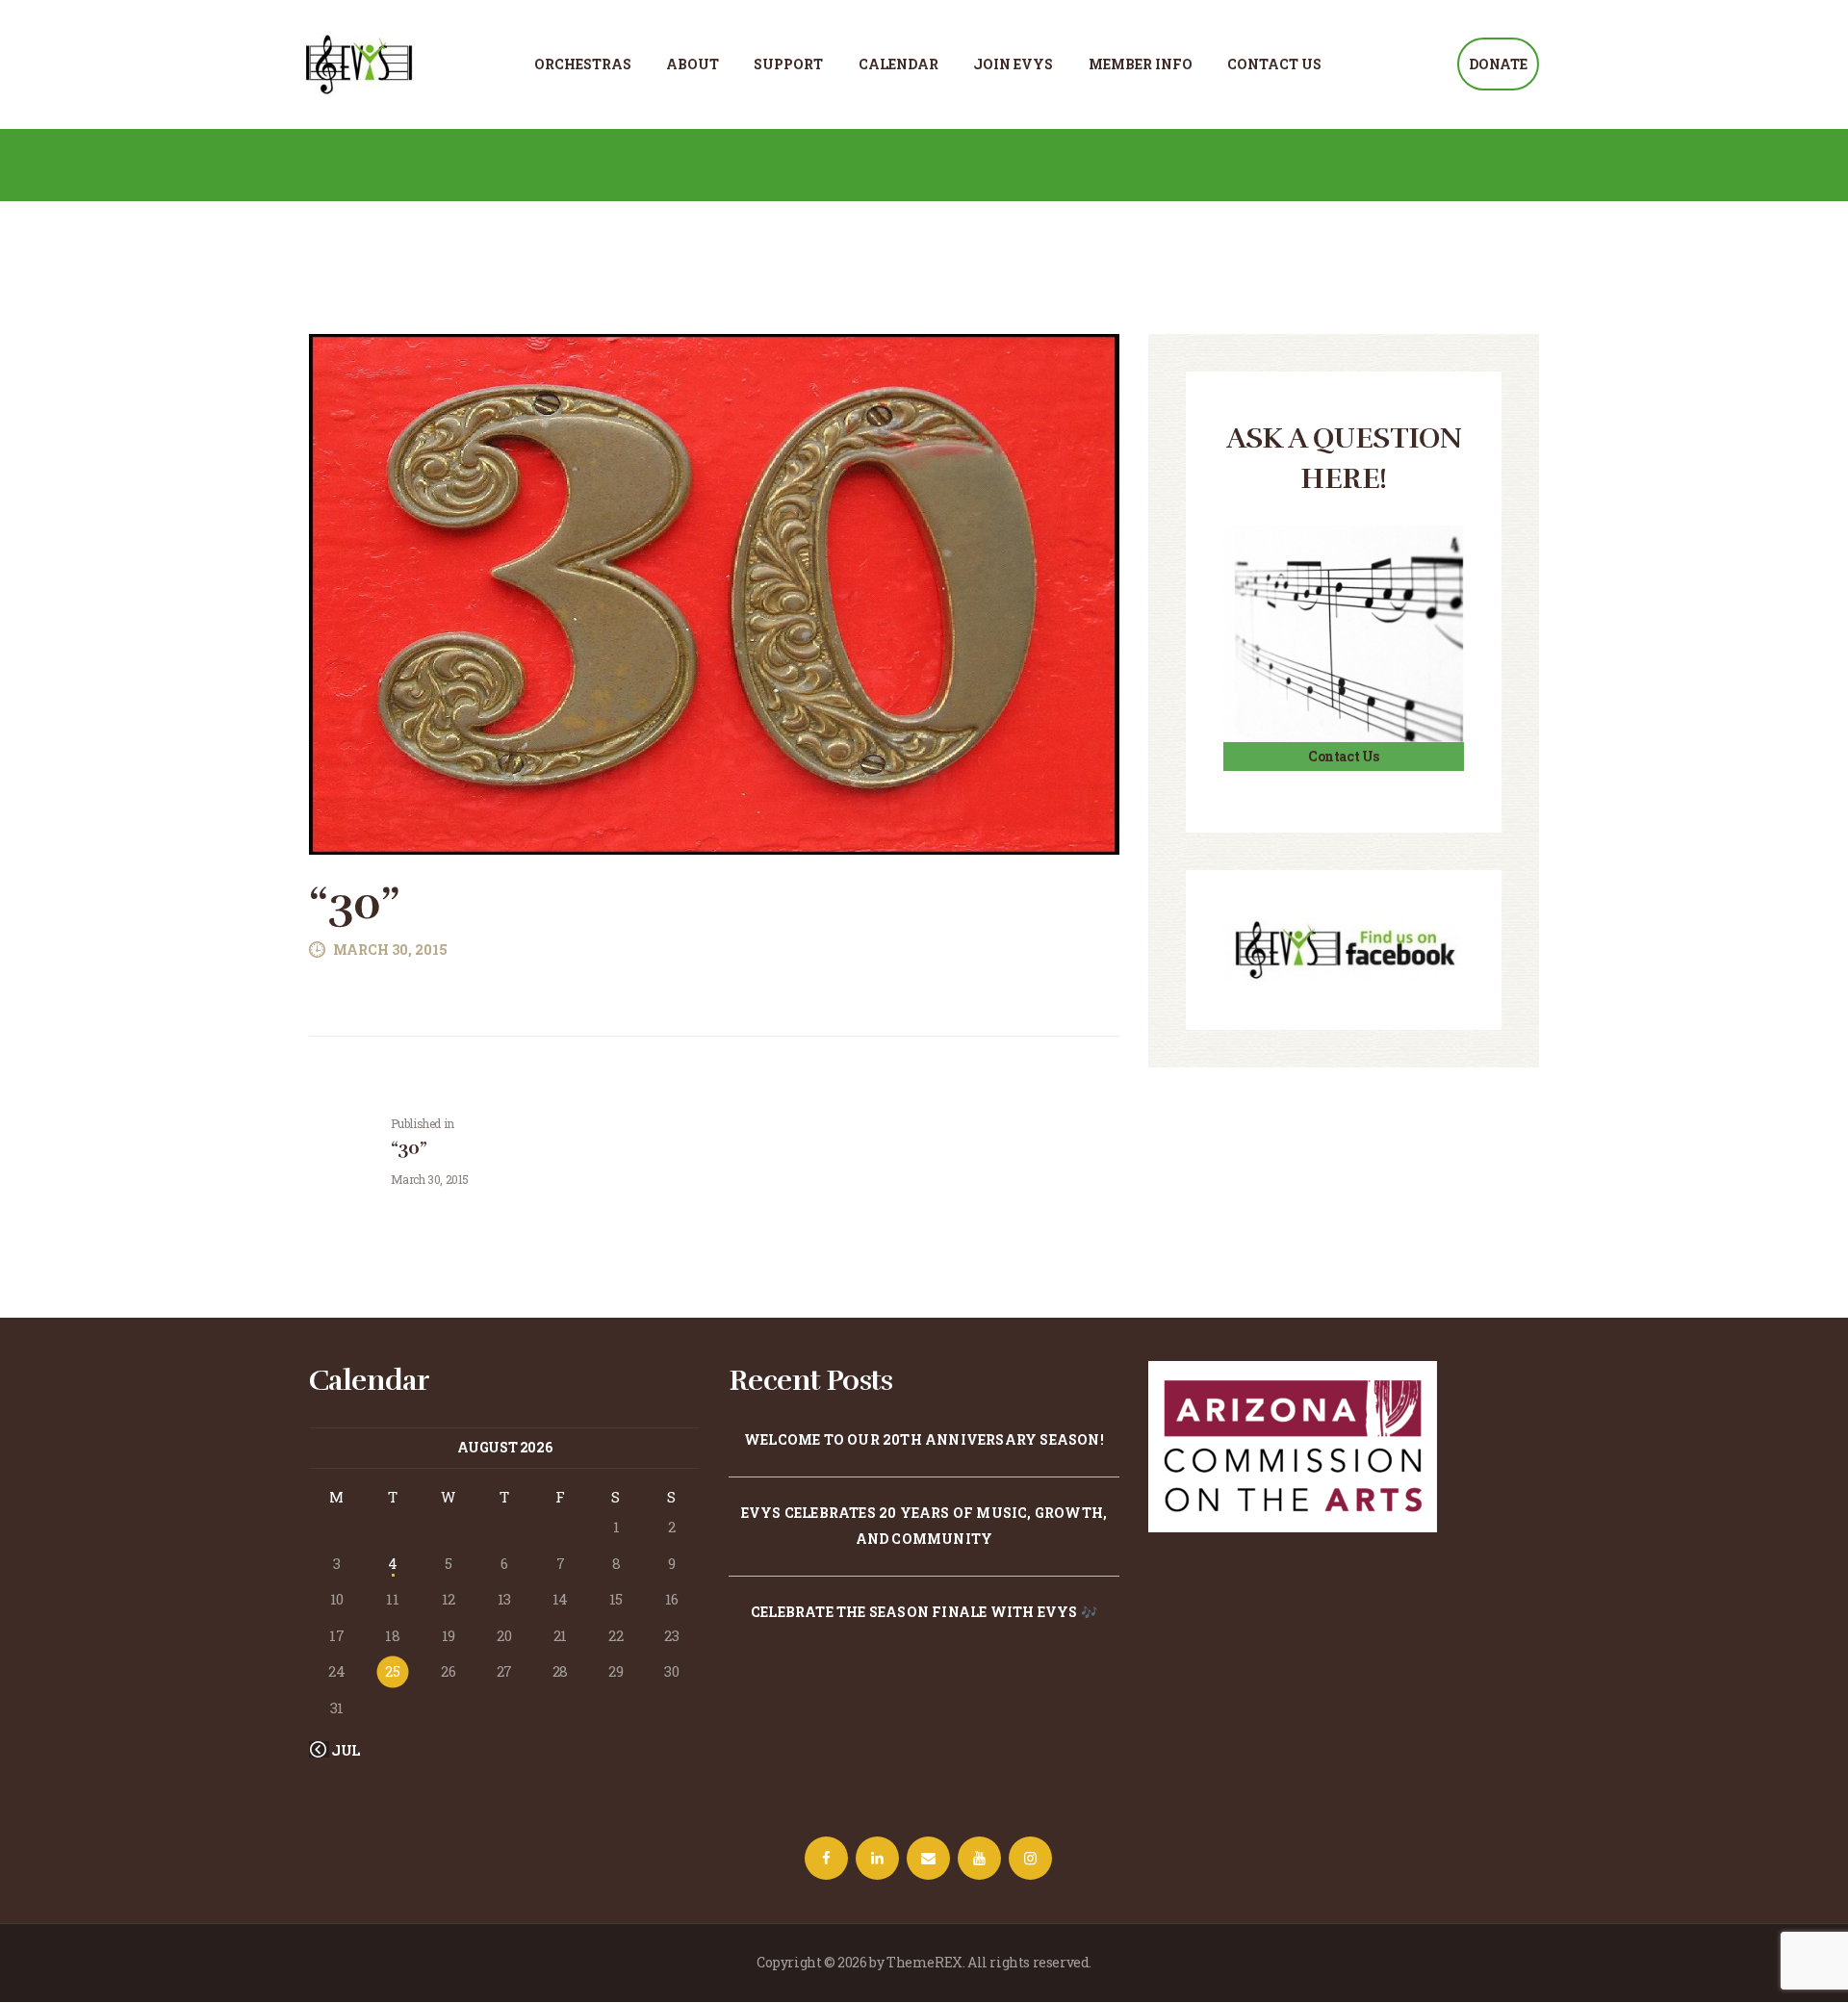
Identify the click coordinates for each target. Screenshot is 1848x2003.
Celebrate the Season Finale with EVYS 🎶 (924, 1612)
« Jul (341, 1750)
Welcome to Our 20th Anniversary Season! (924, 1439)
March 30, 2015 (390, 950)
